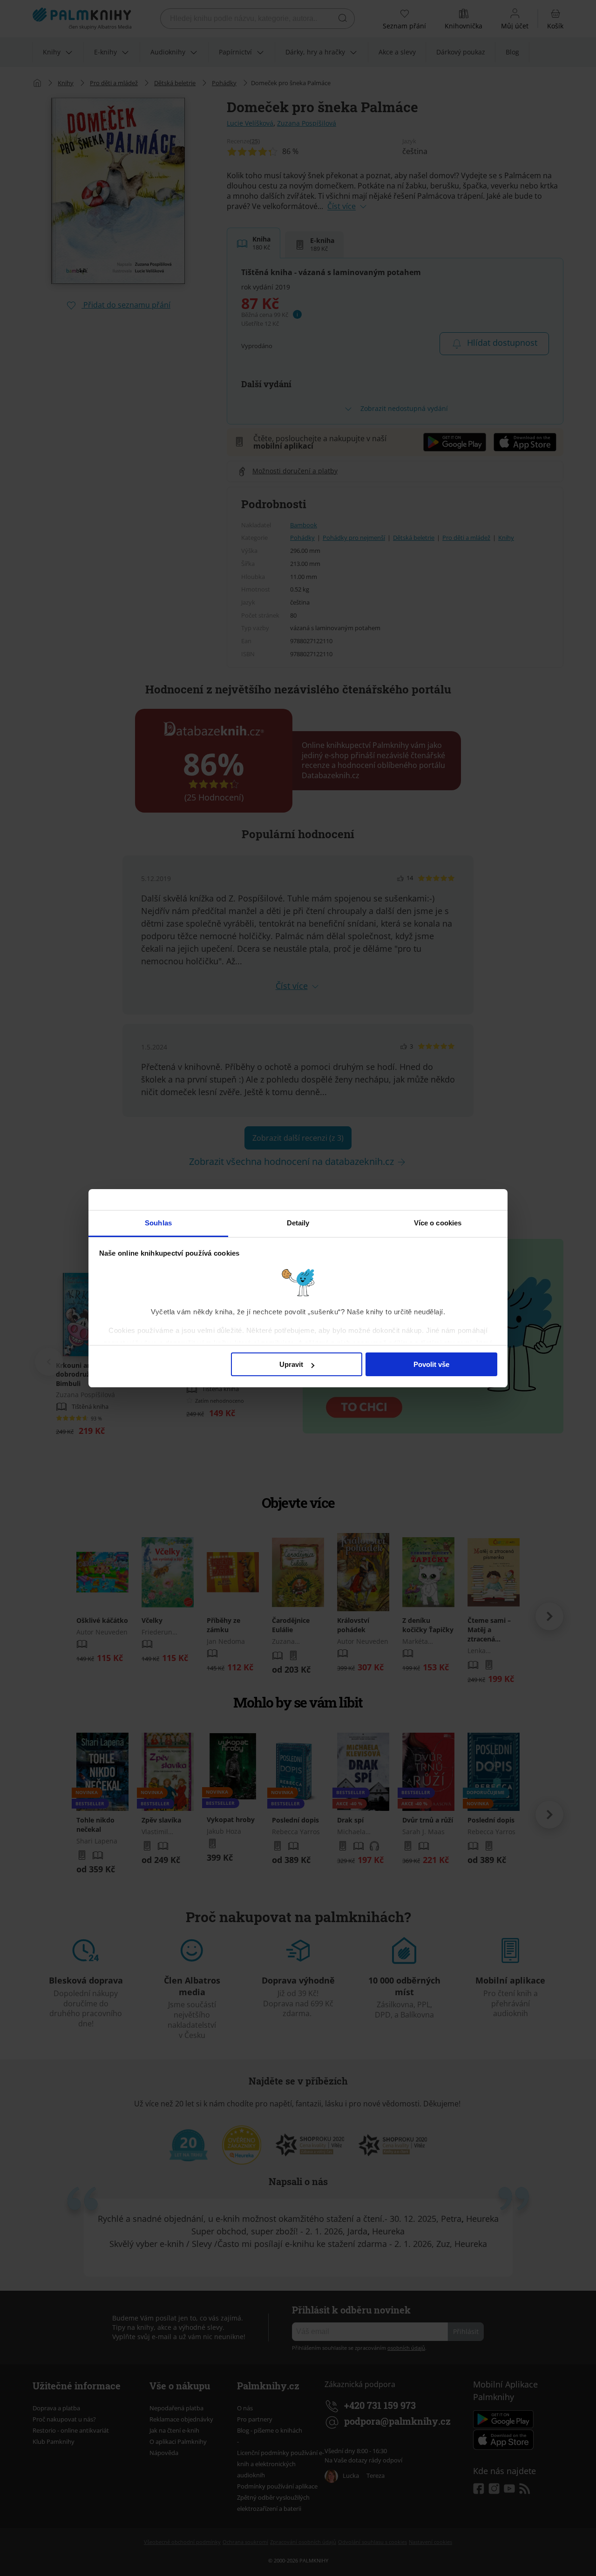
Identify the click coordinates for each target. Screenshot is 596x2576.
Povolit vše (431, 1364)
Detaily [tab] (298, 1223)
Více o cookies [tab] (438, 1223)
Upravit (291, 1364)
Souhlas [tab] (158, 1223)
